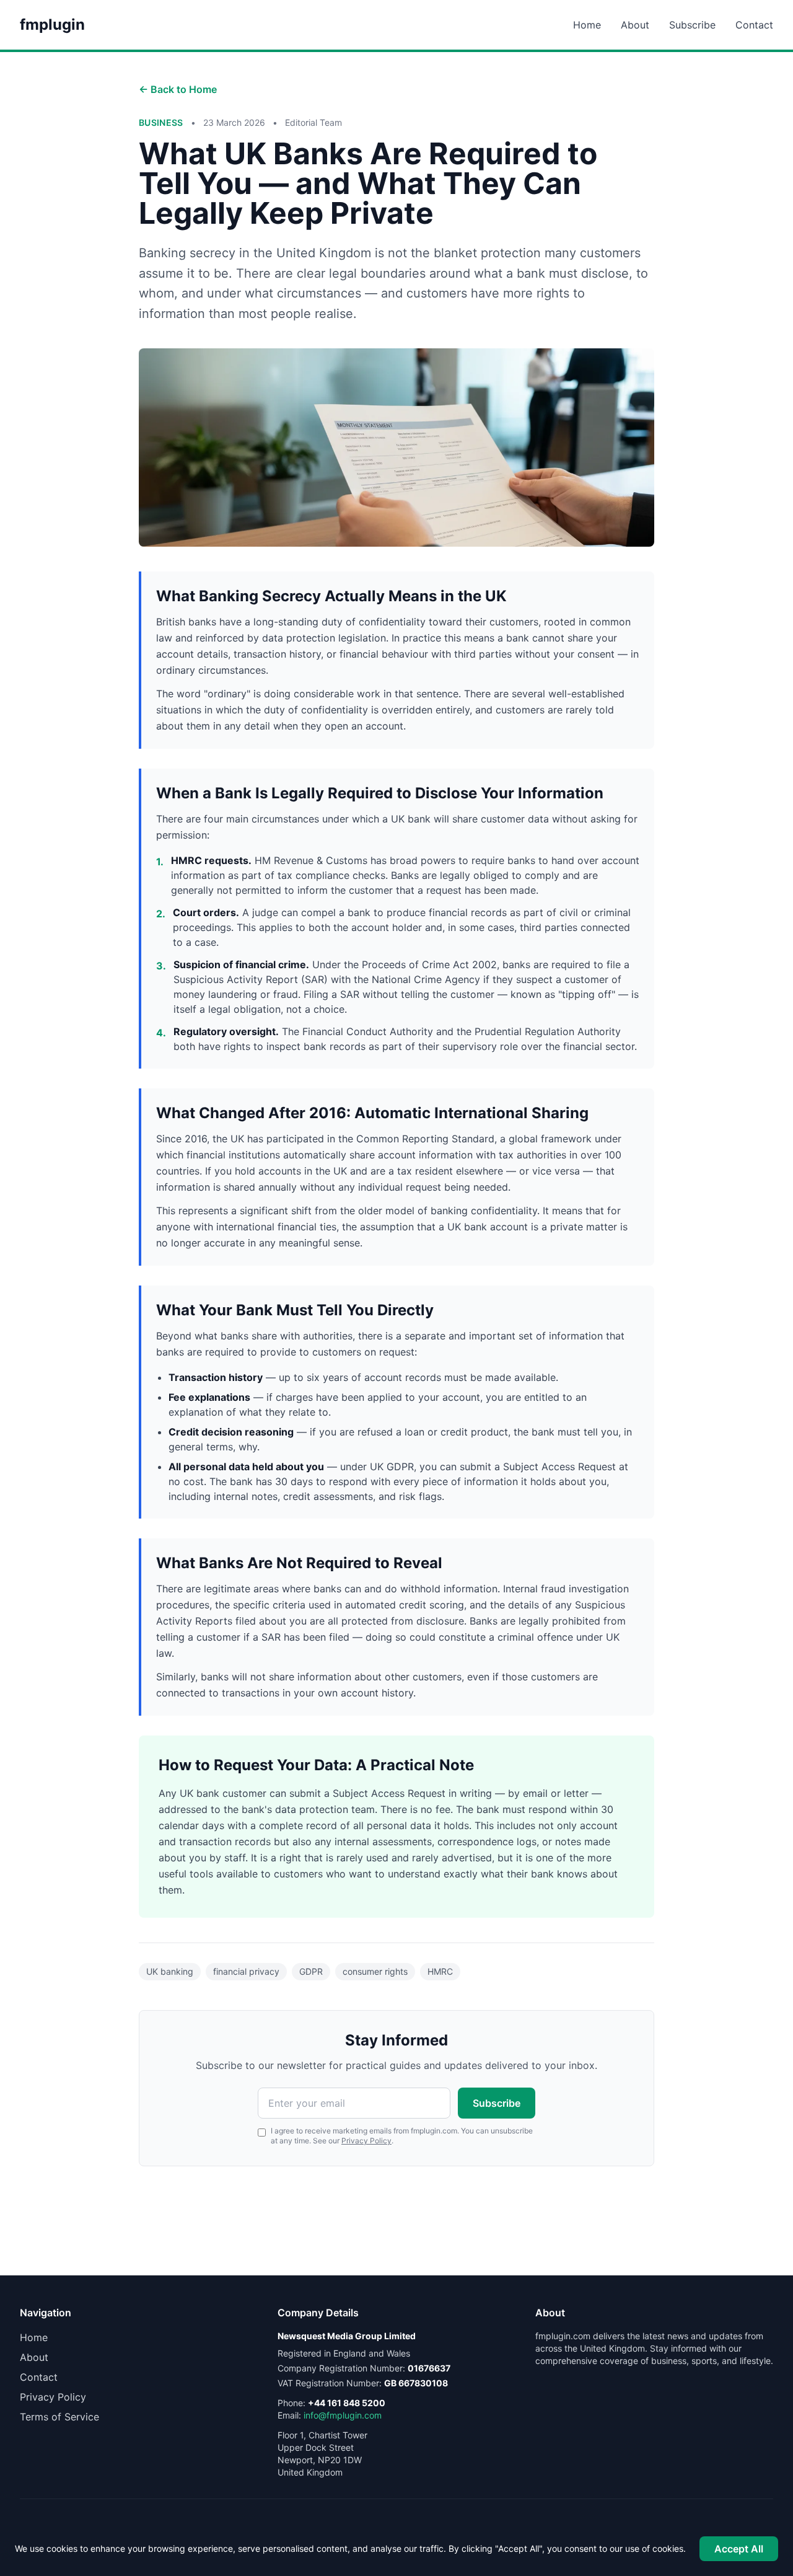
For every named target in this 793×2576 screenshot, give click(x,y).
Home (587, 25)
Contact (754, 25)
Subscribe (692, 25)
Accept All (739, 2549)
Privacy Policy (366, 2141)
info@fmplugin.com (343, 2415)
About (635, 25)
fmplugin (52, 24)
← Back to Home (178, 89)
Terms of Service (59, 2417)
